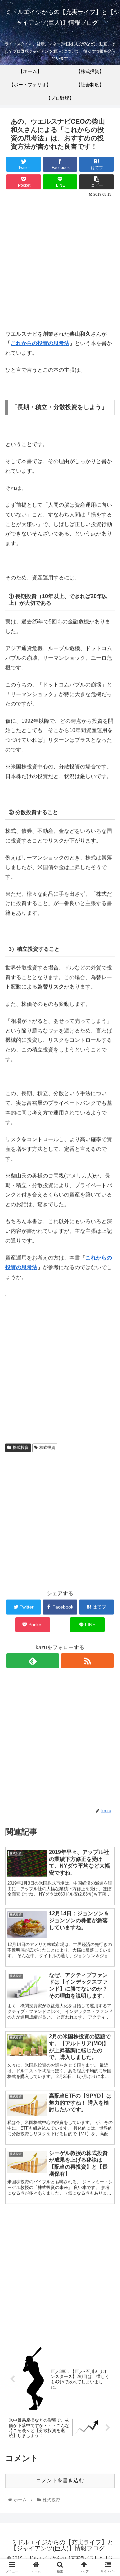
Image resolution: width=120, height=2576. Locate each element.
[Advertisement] (60, 262)
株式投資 (21, 1448)
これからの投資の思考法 (40, 343)
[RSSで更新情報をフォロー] (87, 1661)
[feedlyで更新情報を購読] (32, 1661)
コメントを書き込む (60, 2480)
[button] (107, 1341)
